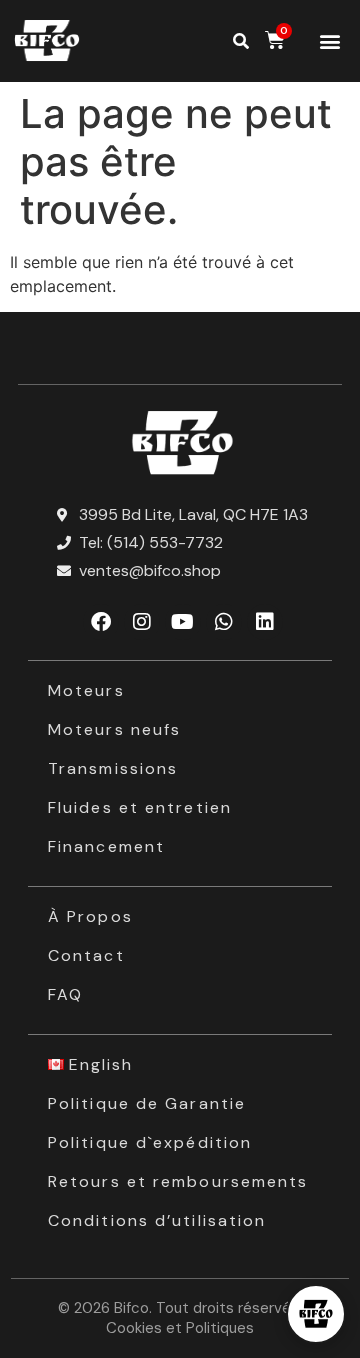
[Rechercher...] (241, 41)
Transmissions (113, 768)
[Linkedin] (265, 622)
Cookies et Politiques (180, 1328)
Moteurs (86, 690)
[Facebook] (101, 622)
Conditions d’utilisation (157, 1220)
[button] (329, 41)
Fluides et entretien (140, 807)
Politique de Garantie (147, 1103)
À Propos (90, 916)
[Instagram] (142, 622)
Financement (106, 846)
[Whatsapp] (224, 622)
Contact (86, 955)
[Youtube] (183, 622)
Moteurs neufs (114, 729)
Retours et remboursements (178, 1181)
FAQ (65, 994)
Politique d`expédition (150, 1142)
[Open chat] (316, 1314)
